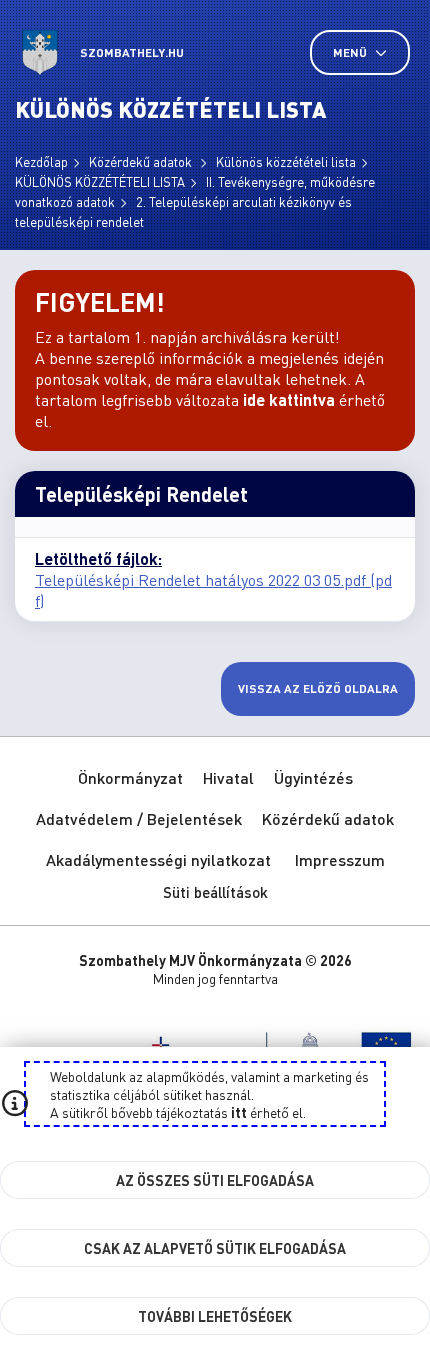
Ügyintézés (313, 777)
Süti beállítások (215, 892)
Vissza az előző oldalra (318, 688)
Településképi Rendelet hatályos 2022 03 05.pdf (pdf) (213, 590)
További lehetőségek (215, 1316)
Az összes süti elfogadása (215, 1180)
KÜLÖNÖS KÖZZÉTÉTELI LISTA (100, 181)
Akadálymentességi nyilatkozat (158, 859)
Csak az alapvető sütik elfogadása (215, 1248)
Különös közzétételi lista (286, 161)
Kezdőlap (41, 161)
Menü (351, 52)
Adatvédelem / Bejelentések (139, 818)
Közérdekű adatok (142, 161)
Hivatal (228, 777)
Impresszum (340, 859)
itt (239, 1112)
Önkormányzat (130, 777)
